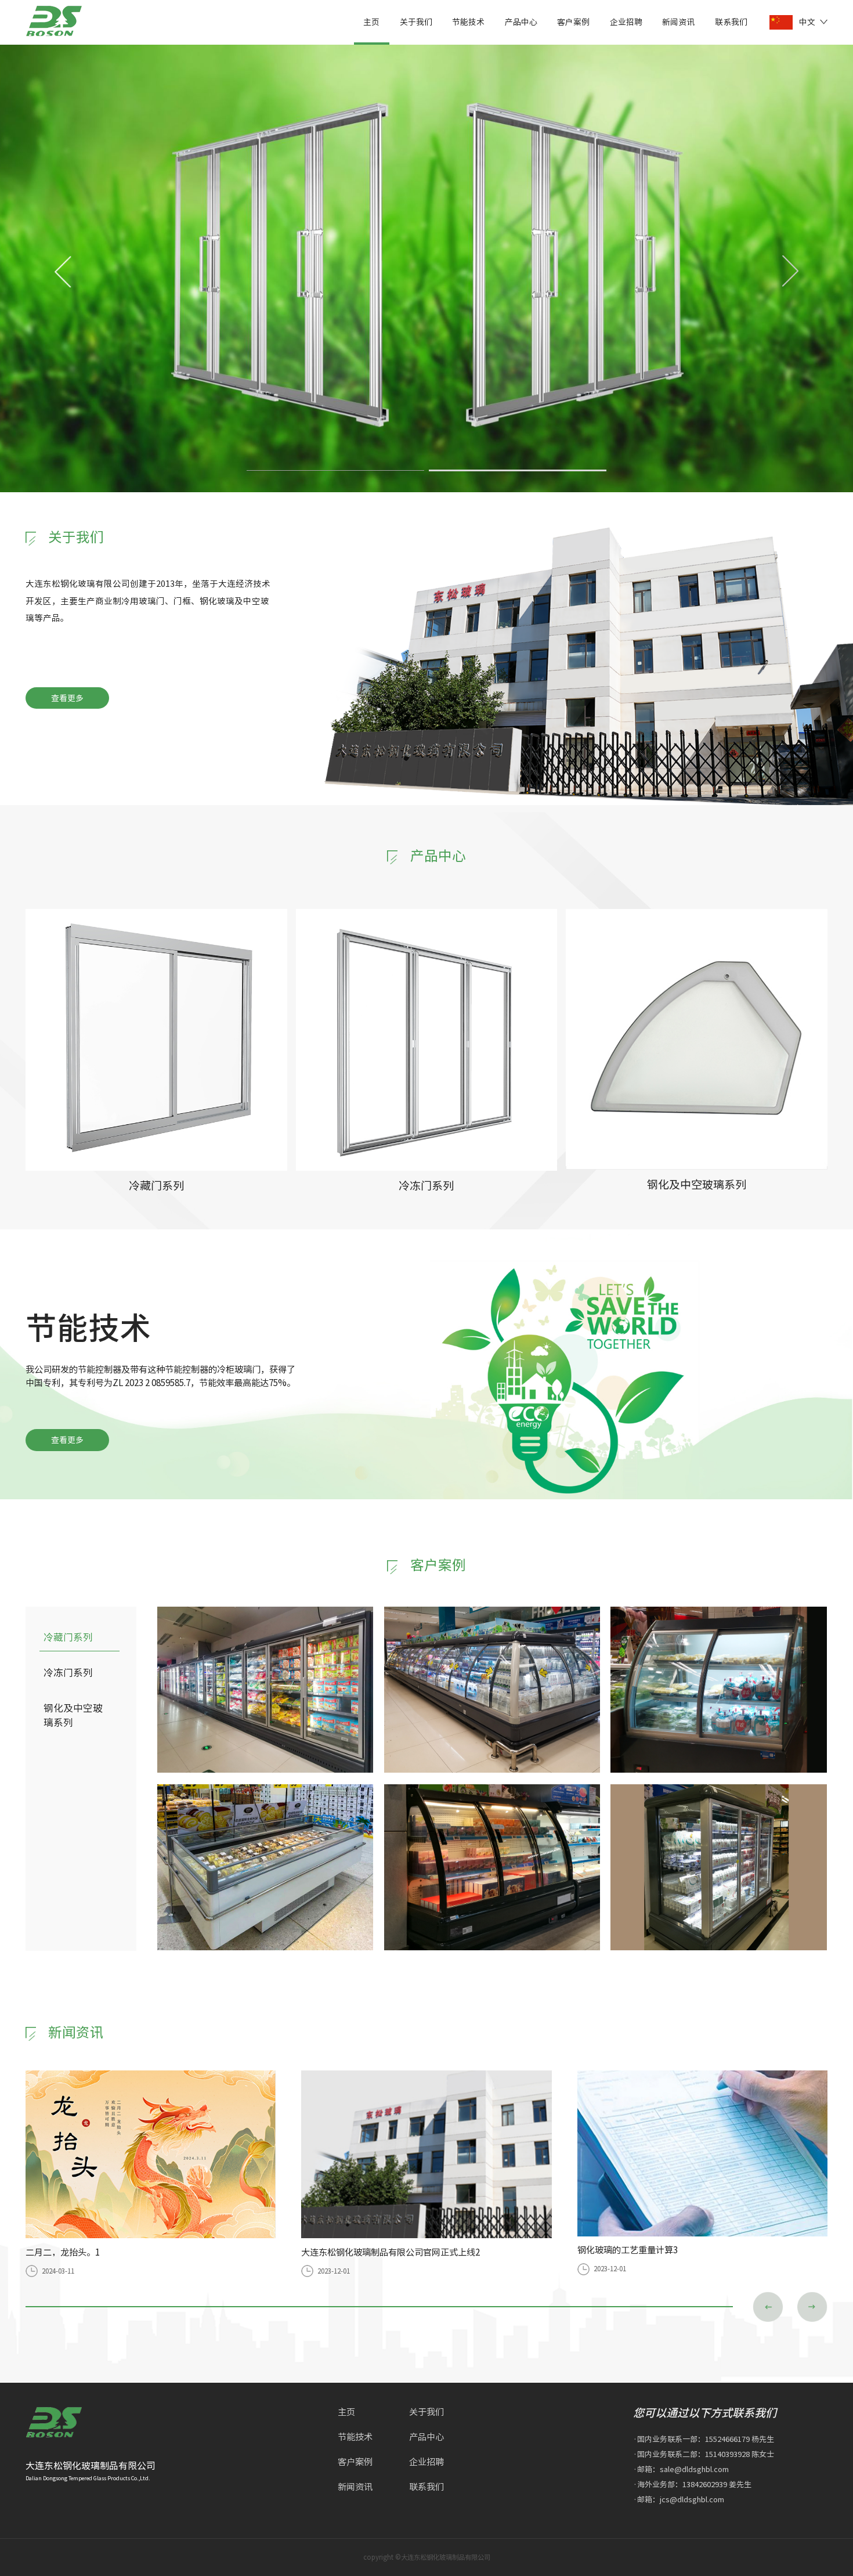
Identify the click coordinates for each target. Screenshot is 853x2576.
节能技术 (468, 21)
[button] (790, 271)
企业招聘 (626, 21)
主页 (371, 21)
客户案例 (573, 21)
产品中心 (521, 21)
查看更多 (67, 698)
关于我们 (416, 21)
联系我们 (731, 21)
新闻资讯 (678, 21)
